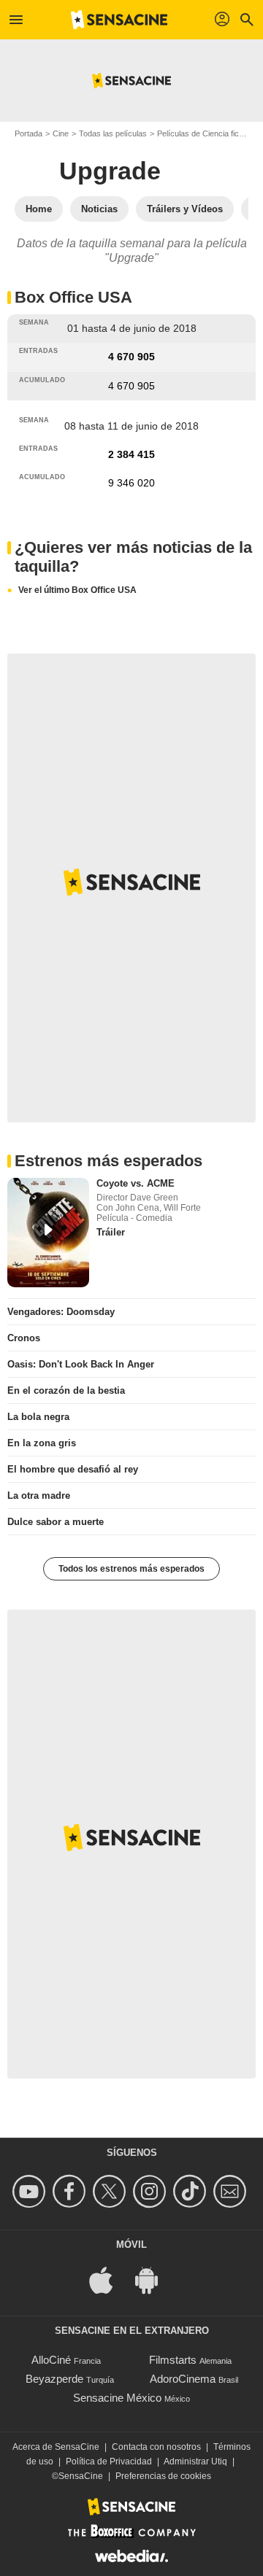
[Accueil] (119, 20)
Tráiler (111, 1232)
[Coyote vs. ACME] (48, 1233)
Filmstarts (173, 2360)
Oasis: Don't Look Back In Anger (81, 1364)
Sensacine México (117, 2398)
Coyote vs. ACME (136, 1183)
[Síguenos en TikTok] (192, 2191)
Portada (28, 133)
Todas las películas (113, 133)
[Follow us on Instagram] (152, 2191)
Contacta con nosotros (156, 2447)
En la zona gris (42, 1443)
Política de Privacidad (109, 2461)
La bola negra (38, 1417)
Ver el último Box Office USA (77, 590)
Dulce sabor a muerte (56, 1522)
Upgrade (110, 171)
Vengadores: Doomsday (61, 1312)
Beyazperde (54, 2379)
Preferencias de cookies (163, 2476)
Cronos (24, 1338)
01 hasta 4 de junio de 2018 (132, 328)
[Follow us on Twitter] (111, 2191)
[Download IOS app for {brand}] (109, 2279)
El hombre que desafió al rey (73, 1469)
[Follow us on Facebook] (71, 2191)
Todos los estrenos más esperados (131, 1569)
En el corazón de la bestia (66, 1390)
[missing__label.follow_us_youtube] (31, 2191)
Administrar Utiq (195, 2461)
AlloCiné (51, 2360)
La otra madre (39, 1495)
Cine (61, 133)
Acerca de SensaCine (56, 2447)
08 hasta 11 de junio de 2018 (131, 426)
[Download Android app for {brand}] (154, 2279)
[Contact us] (232, 2191)
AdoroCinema (183, 2379)
